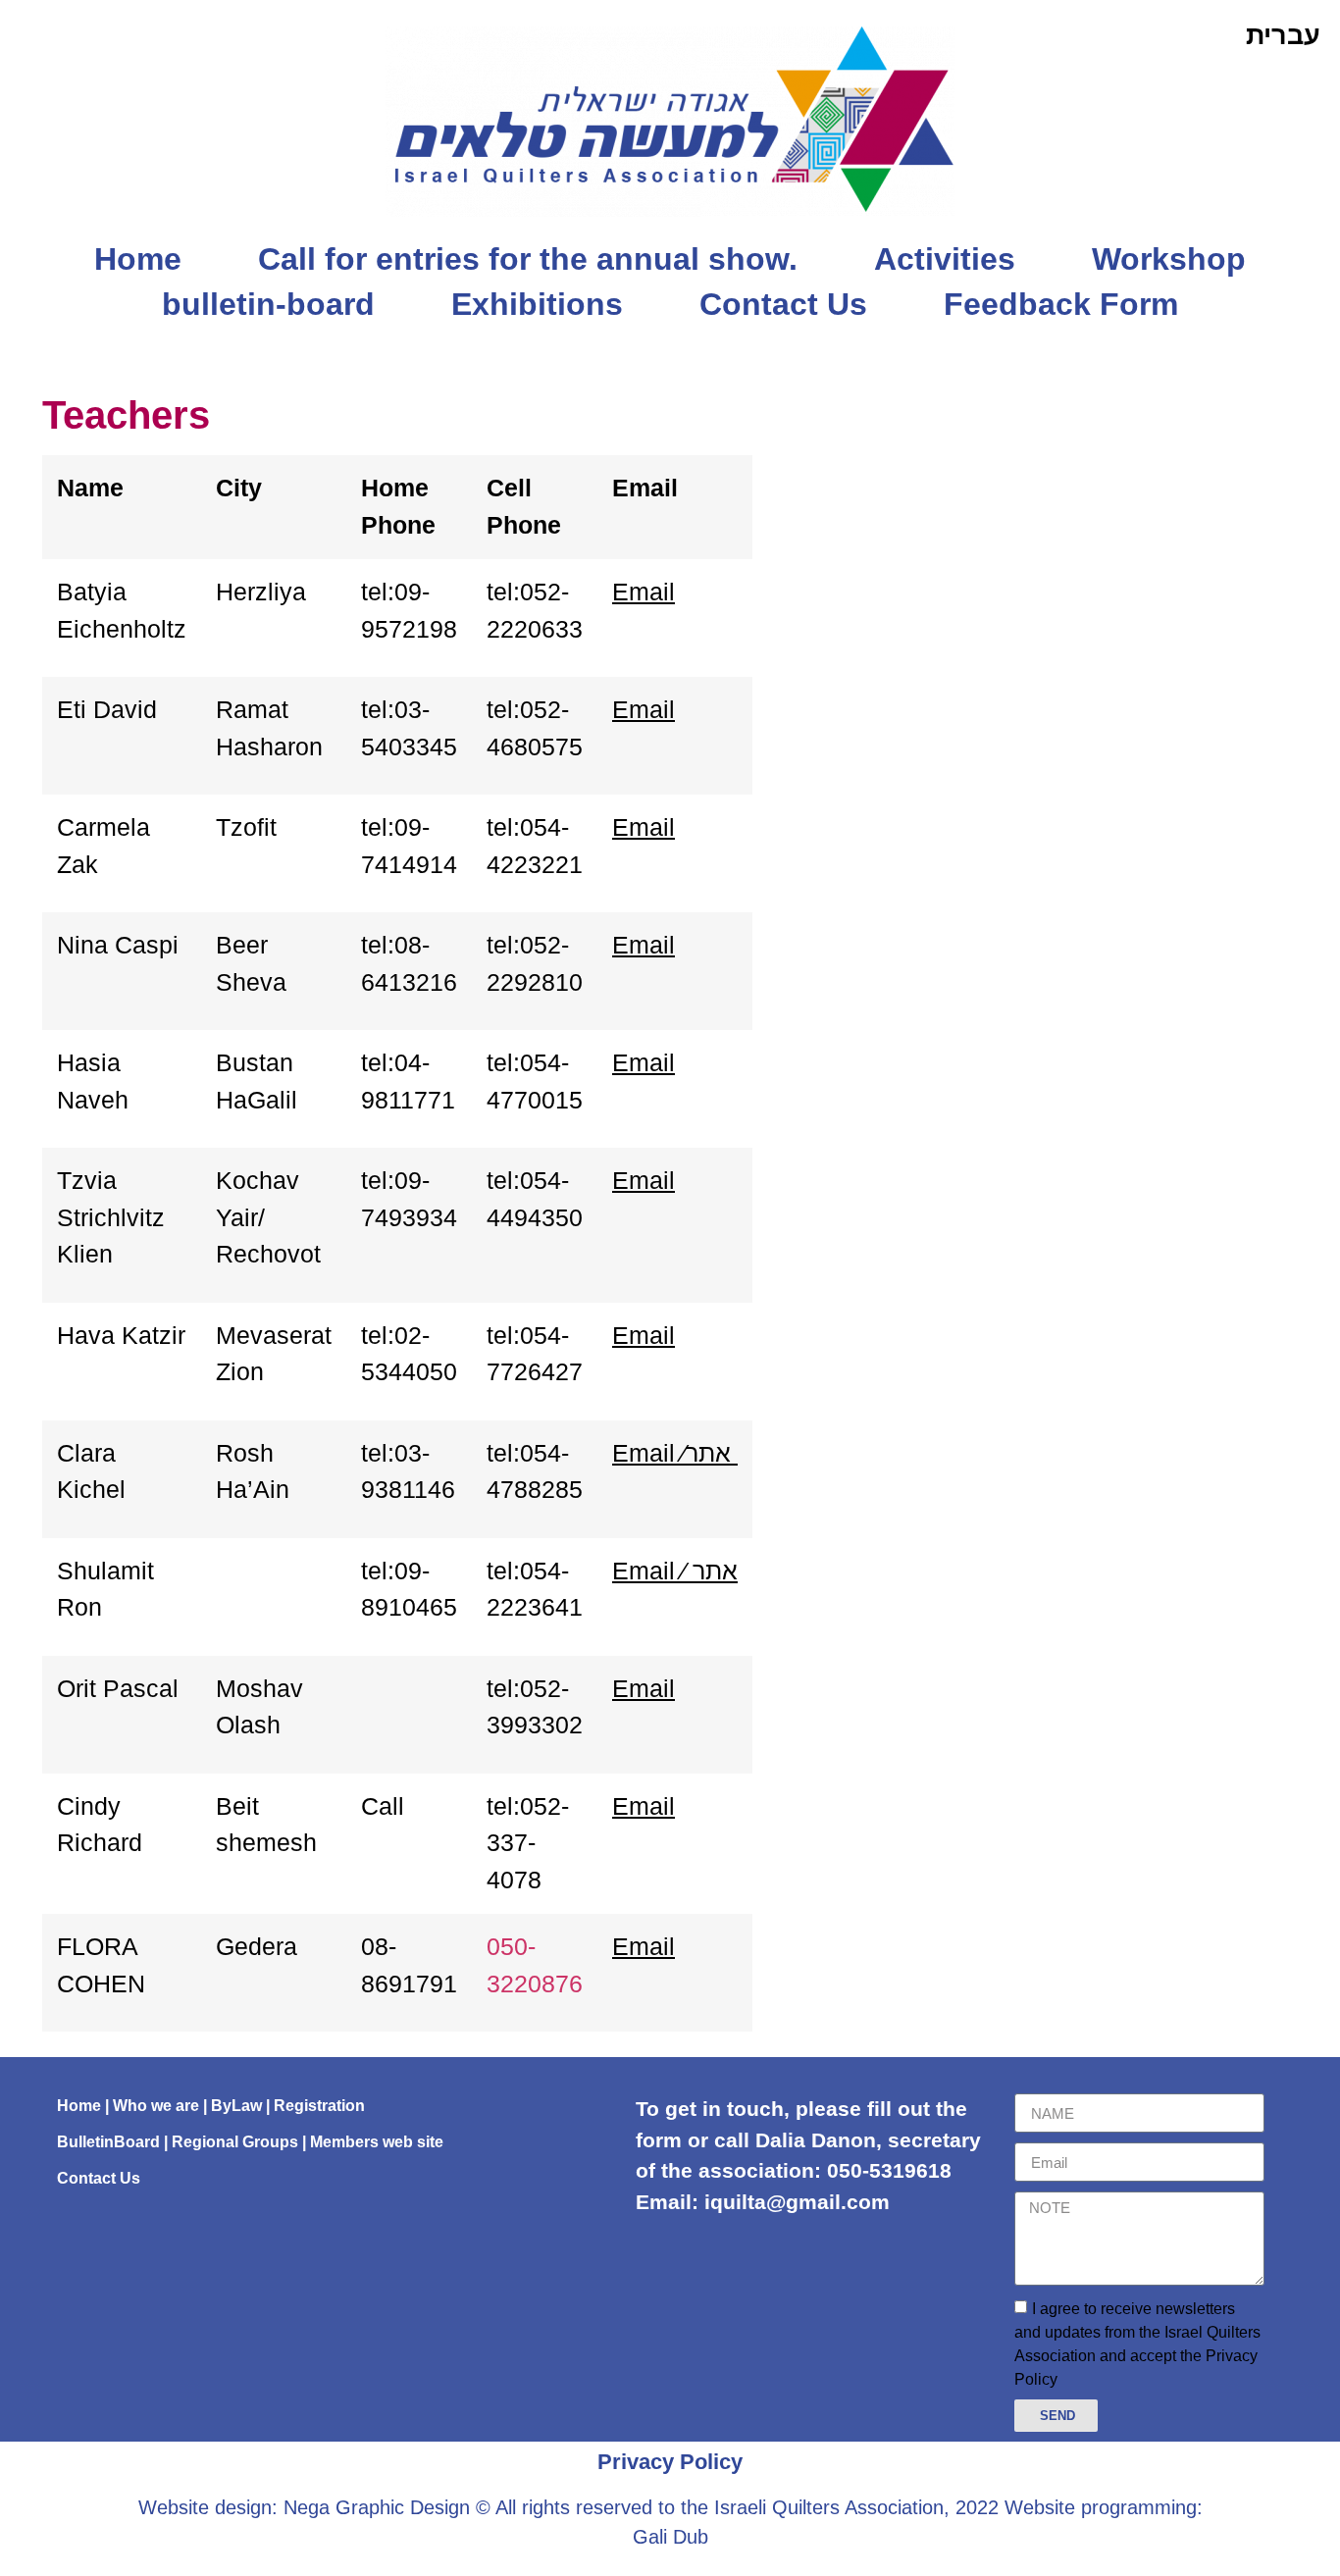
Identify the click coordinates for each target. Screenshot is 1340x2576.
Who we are (156, 2106)
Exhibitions (537, 304)
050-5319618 (889, 2170)
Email (644, 592)
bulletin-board (268, 304)
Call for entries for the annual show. (528, 259)
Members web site (377, 2142)
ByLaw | (242, 2106)
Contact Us (783, 304)
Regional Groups (235, 2142)
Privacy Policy (670, 2462)
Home (138, 259)
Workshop (1169, 259)
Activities (945, 259)
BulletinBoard (108, 2142)
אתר (708, 1453)
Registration (319, 2106)
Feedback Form (1061, 304)
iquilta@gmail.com (797, 2202)
